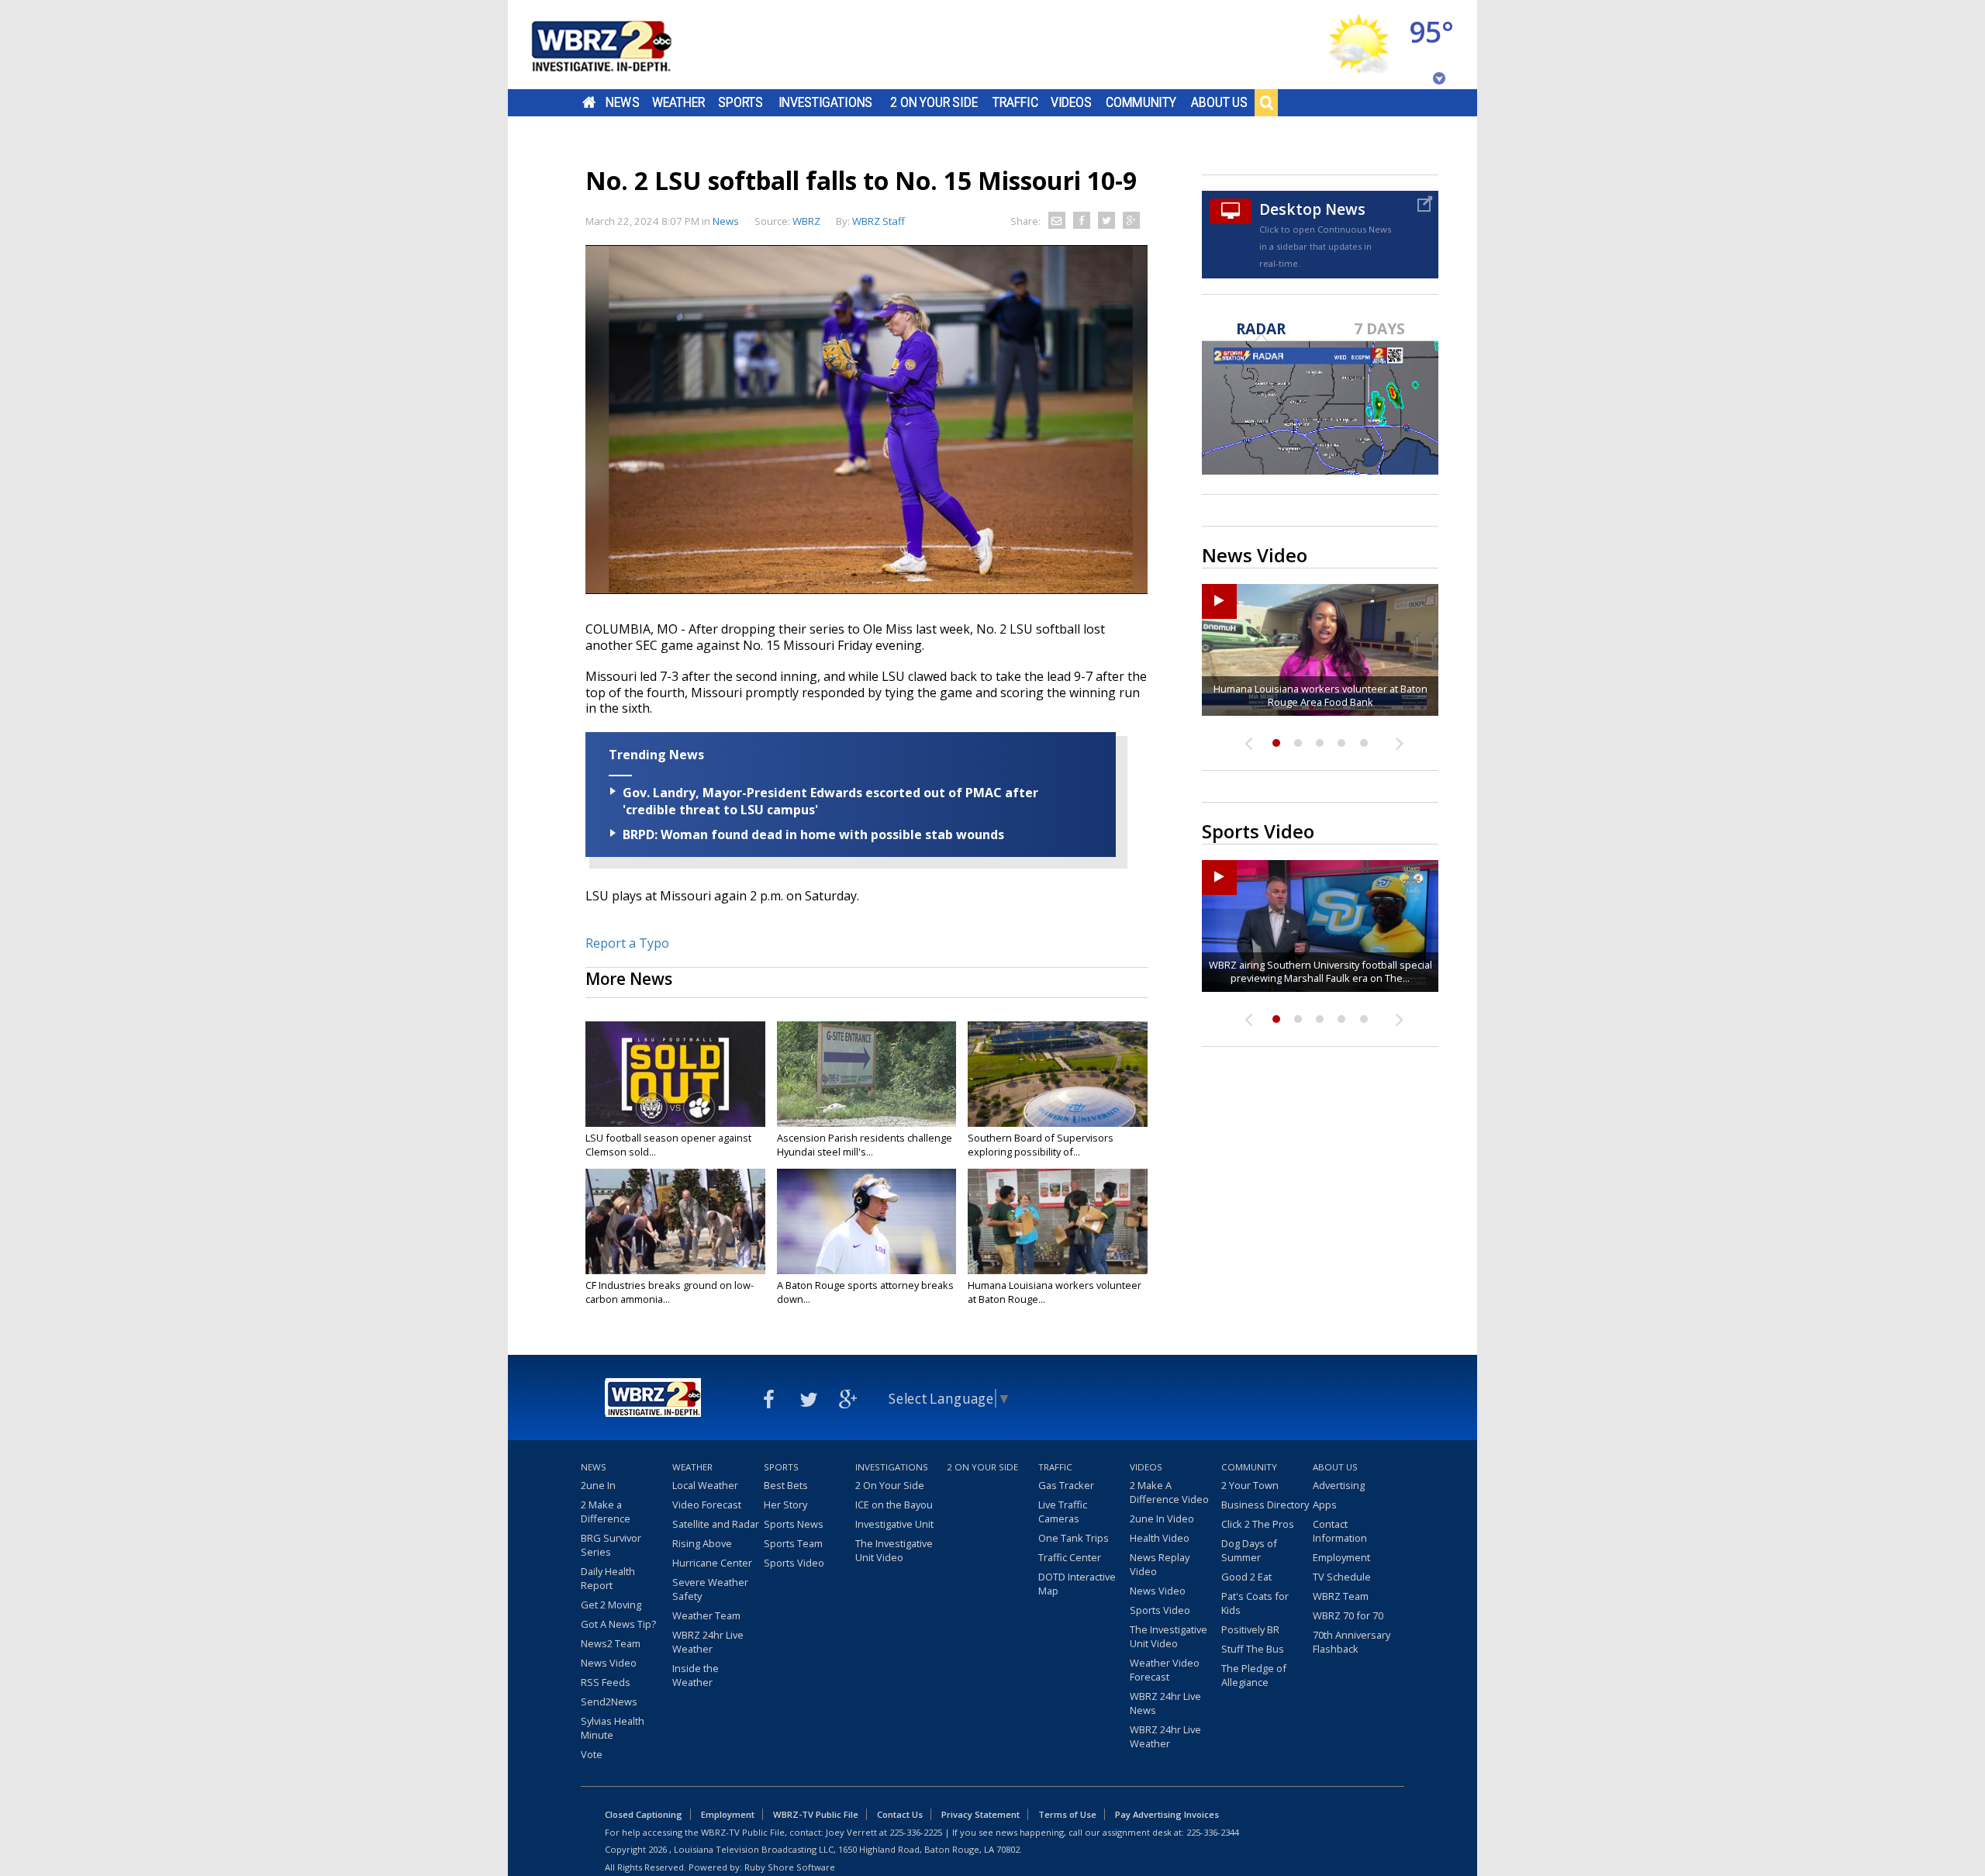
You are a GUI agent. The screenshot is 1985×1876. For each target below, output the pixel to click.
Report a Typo (627, 943)
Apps (1325, 1505)
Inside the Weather (696, 1675)
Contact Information (1340, 1531)
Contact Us (900, 1814)
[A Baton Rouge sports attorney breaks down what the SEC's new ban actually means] (867, 1221)
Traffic (1015, 102)
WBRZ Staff (879, 221)
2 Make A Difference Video (1169, 1492)
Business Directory (1265, 1505)
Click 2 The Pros (1258, 1524)
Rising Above (702, 1543)
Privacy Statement (980, 1814)
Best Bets (786, 1485)
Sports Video (794, 1563)
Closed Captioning (644, 1814)
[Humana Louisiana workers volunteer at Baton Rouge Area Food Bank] (1058, 1221)
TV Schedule (1342, 1577)
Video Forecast (707, 1505)
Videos (1071, 102)
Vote (592, 1754)
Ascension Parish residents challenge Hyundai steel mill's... (865, 1145)
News (622, 102)
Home (589, 102)
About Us (1219, 102)
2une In (598, 1485)
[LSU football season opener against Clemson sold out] (675, 1074)
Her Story (785, 1505)
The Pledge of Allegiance (1254, 1675)
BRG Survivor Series (611, 1545)
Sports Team (793, 1543)
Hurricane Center (712, 1563)
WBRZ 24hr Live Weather (708, 1642)
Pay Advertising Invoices (1167, 1814)
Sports (740, 102)
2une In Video (1162, 1518)
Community (1141, 102)
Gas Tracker (1066, 1485)
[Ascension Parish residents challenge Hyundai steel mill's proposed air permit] (867, 1074)
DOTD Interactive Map (1077, 1584)
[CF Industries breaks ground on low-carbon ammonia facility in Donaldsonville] (675, 1221)
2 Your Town (1250, 1485)
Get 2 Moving (611, 1605)
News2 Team (611, 1643)
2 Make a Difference (606, 1512)
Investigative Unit (894, 1524)
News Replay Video (1160, 1564)
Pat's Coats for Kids (1255, 1603)
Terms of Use (1067, 1814)
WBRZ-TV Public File (816, 1814)
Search (1266, 102)
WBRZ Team (1341, 1596)
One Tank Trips (1074, 1538)
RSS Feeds (606, 1682)
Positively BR (1250, 1629)
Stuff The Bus (1253, 1649)
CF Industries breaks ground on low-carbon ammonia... (670, 1292)
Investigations (826, 102)
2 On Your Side (934, 102)
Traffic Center (1070, 1557)
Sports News (794, 1524)
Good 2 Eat (1246, 1577)
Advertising (1339, 1485)
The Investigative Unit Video (894, 1550)
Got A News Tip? (618, 1624)
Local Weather (705, 1485)
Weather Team (706, 1615)
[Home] (620, 45)
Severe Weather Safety (710, 1589)
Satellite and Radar (716, 1524)
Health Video (1160, 1538)
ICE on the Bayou (894, 1505)
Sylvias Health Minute (613, 1728)
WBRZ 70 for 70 (1348, 1615)
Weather (678, 102)
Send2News (609, 1702)
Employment (1341, 1557)
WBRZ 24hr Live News (1165, 1703)
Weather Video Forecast (1165, 1670)
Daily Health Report (608, 1578)
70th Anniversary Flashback (1352, 1642)
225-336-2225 (916, 1832)
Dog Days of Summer (1249, 1550)
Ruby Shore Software (790, 1867)
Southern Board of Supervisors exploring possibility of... (1041, 1145)
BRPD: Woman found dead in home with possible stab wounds (813, 834)
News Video (609, 1663)
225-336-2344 (1213, 1832)
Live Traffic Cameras (1063, 1512)
